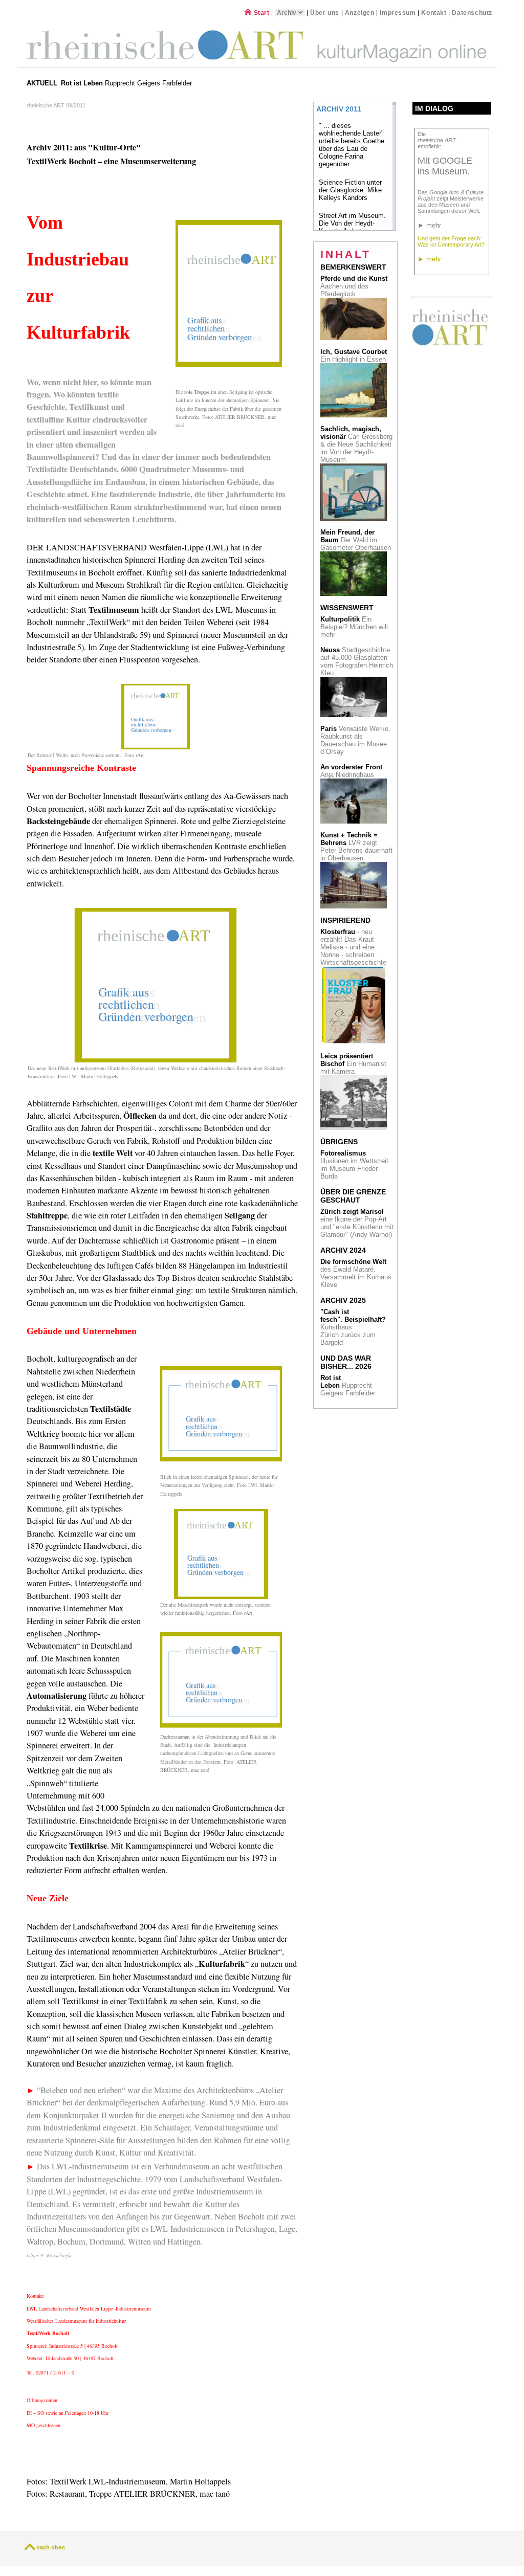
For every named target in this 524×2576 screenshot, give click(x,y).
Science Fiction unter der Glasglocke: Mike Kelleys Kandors (350, 190)
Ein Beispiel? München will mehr (354, 627)
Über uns (325, 13)
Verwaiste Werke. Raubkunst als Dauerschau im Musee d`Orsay (355, 740)
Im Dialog (434, 108)
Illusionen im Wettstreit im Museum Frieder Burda (354, 1165)
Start (260, 13)
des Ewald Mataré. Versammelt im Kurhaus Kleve (356, 1273)
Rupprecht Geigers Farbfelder (127, 83)
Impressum (399, 13)
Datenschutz (472, 13)
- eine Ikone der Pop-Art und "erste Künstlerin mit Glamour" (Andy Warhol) (357, 1223)
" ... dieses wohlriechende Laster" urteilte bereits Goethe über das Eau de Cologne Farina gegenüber (352, 145)
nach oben (51, 2547)
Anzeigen (360, 13)
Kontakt (434, 13)
